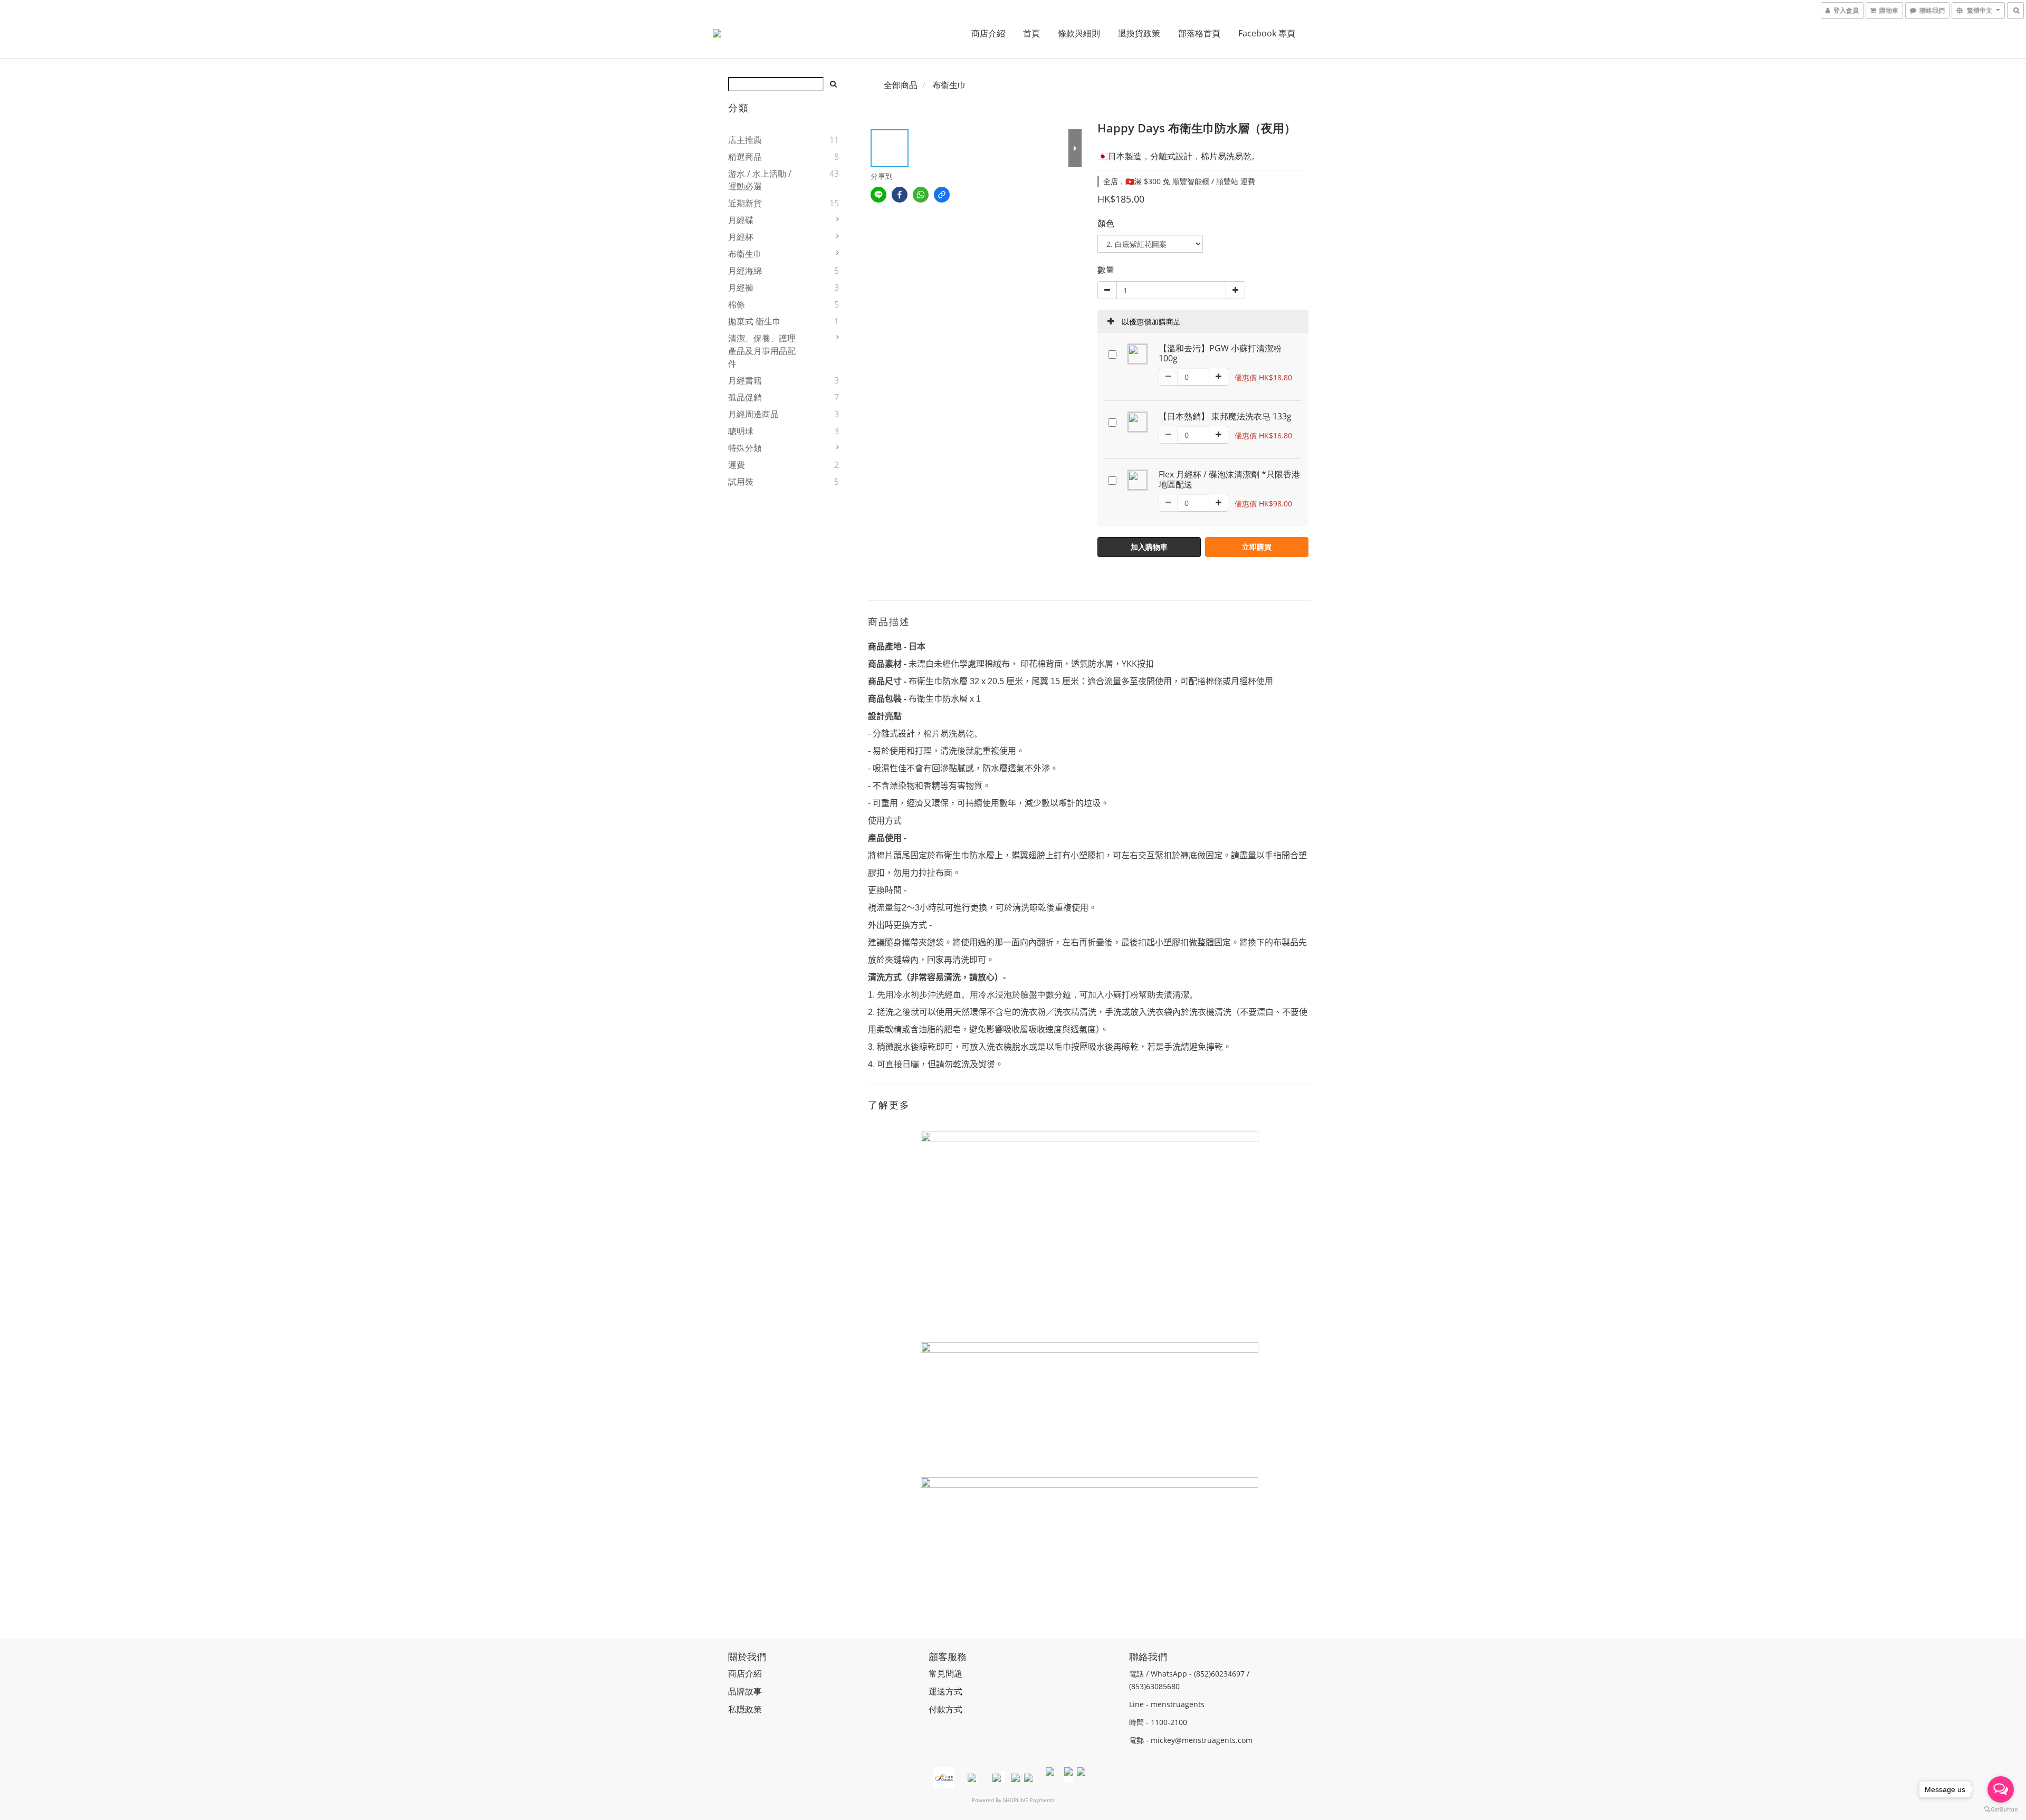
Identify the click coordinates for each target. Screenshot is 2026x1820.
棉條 (737, 304)
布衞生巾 (745, 254)
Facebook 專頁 (1267, 33)
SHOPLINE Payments (1029, 1800)
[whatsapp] (921, 195)
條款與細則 (1079, 33)
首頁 (1031, 33)
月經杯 (741, 237)
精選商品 (745, 157)
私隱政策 (745, 1709)
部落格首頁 (1199, 33)
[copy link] (942, 195)
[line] (878, 195)
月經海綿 (745, 271)
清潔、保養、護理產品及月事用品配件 (762, 351)
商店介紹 (988, 33)
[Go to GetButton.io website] (2001, 1809)
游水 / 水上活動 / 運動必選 (760, 180)
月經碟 (741, 220)
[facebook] (900, 195)
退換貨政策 (1139, 33)
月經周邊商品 (753, 414)
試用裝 (741, 482)
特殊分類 (745, 448)
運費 (737, 465)
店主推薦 (745, 140)
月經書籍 (745, 380)
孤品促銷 (745, 397)
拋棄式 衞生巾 (754, 321)
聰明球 (741, 431)
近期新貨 (745, 203)
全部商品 (901, 85)
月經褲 (741, 288)
